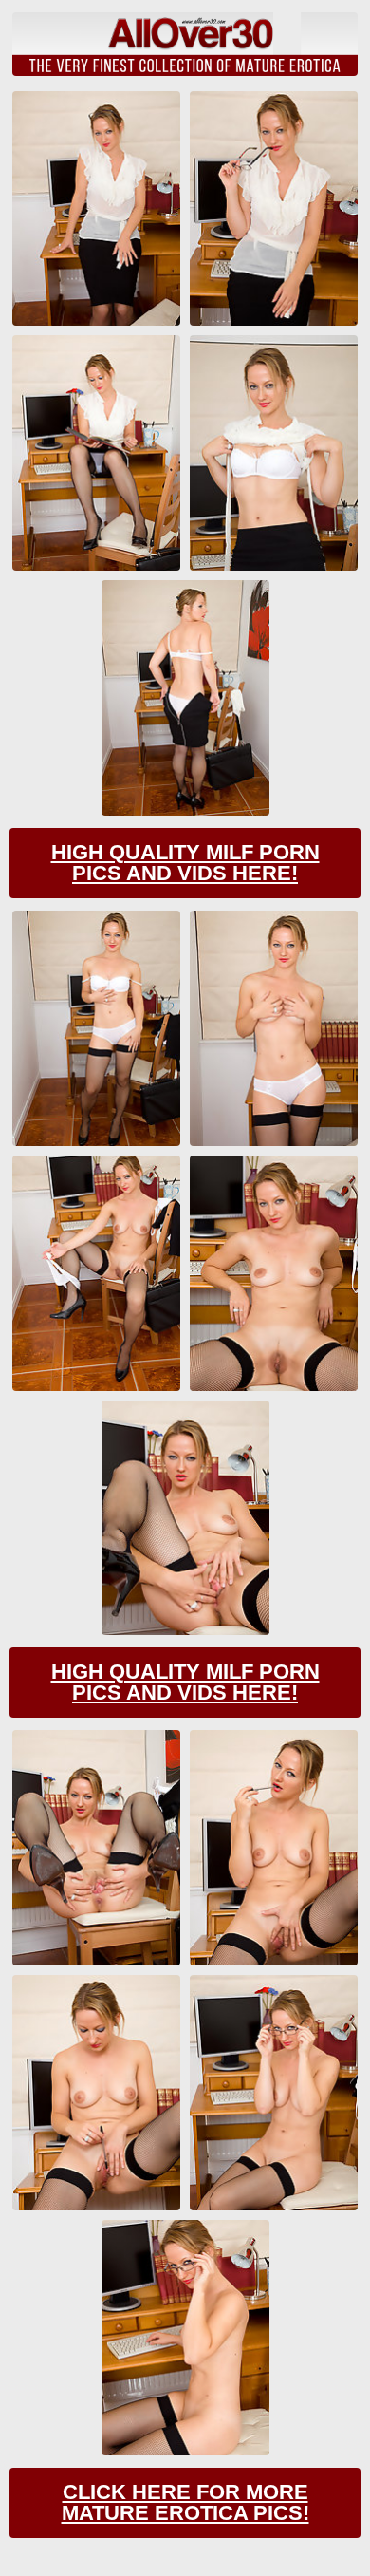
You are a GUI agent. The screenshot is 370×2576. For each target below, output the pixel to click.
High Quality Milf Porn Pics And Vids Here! (185, 863)
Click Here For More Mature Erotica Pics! (185, 2502)
